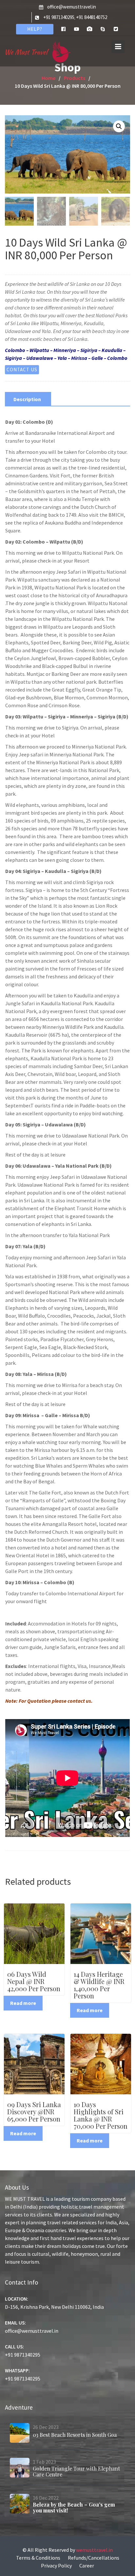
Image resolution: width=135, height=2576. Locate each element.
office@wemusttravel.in (72, 7)
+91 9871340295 (59, 17)
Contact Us (22, 370)
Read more (23, 2003)
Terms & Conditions (38, 2558)
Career (87, 2566)
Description (27, 399)
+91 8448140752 (92, 17)
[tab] (27, 399)
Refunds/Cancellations (94, 2558)
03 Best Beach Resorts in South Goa (75, 2435)
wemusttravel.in (94, 2550)
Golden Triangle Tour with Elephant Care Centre (76, 2471)
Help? (35, 29)
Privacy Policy (56, 2566)
